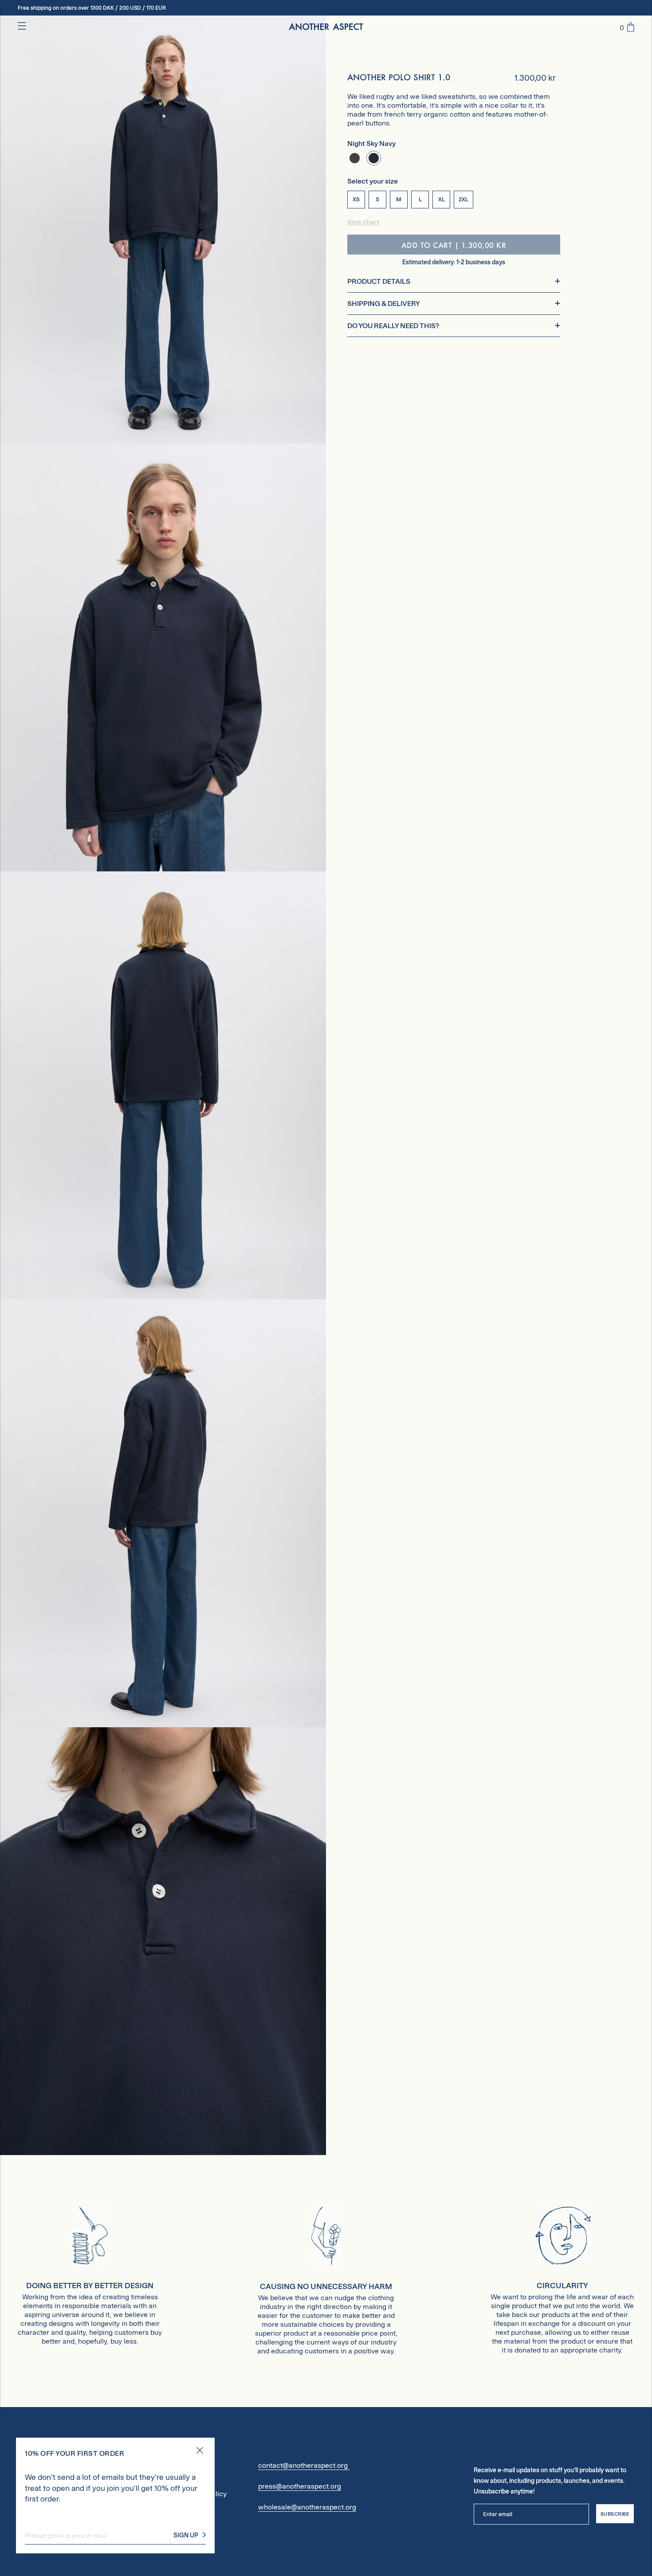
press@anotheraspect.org (300, 2486)
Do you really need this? (393, 326)
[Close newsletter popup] (200, 2451)
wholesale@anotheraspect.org (307, 2507)
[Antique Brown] (355, 158)
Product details (379, 281)
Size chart (363, 222)
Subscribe (615, 2514)
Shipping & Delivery (384, 304)
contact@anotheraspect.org (304, 2465)
